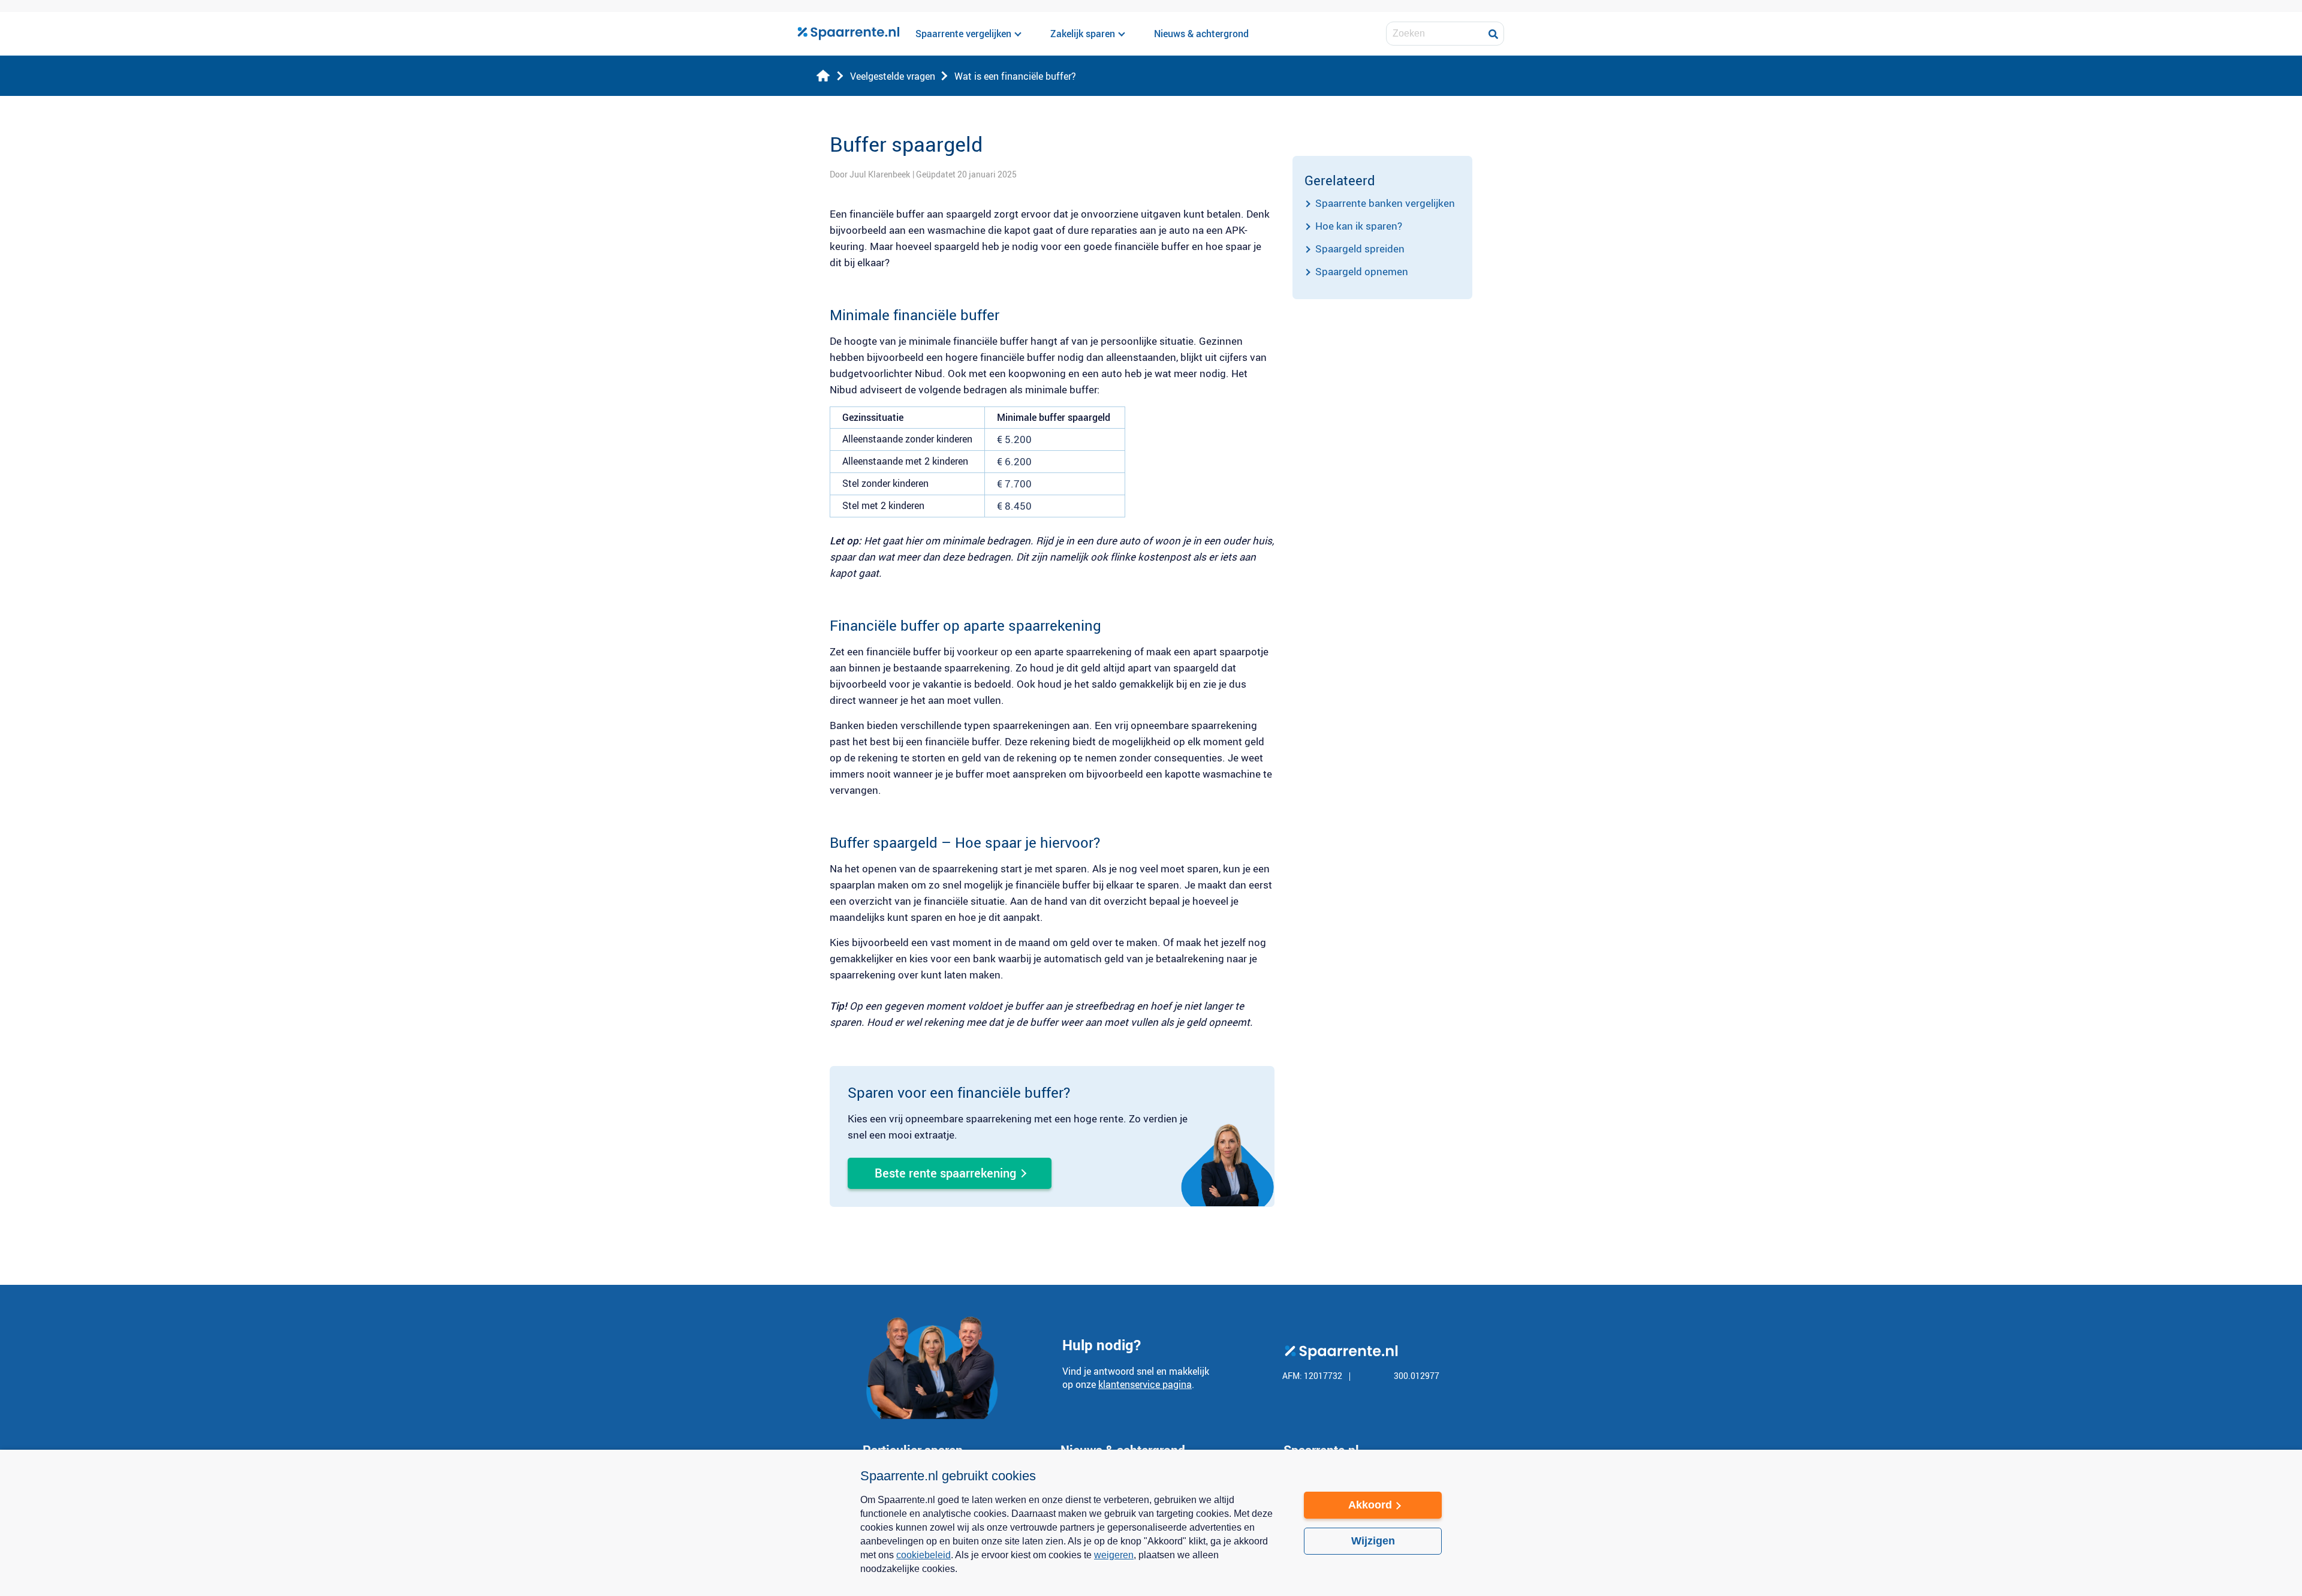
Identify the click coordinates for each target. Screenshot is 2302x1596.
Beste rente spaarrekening (945, 1173)
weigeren (1114, 1555)
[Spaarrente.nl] (848, 34)
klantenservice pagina (1145, 1384)
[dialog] (1151, 1523)
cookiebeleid (923, 1555)
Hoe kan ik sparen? (1359, 226)
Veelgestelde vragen (893, 76)
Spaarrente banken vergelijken (1385, 203)
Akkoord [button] (1370, 1505)
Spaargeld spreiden (1360, 249)
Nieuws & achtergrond (1201, 34)
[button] (1070, 1577)
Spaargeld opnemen (1362, 271)
